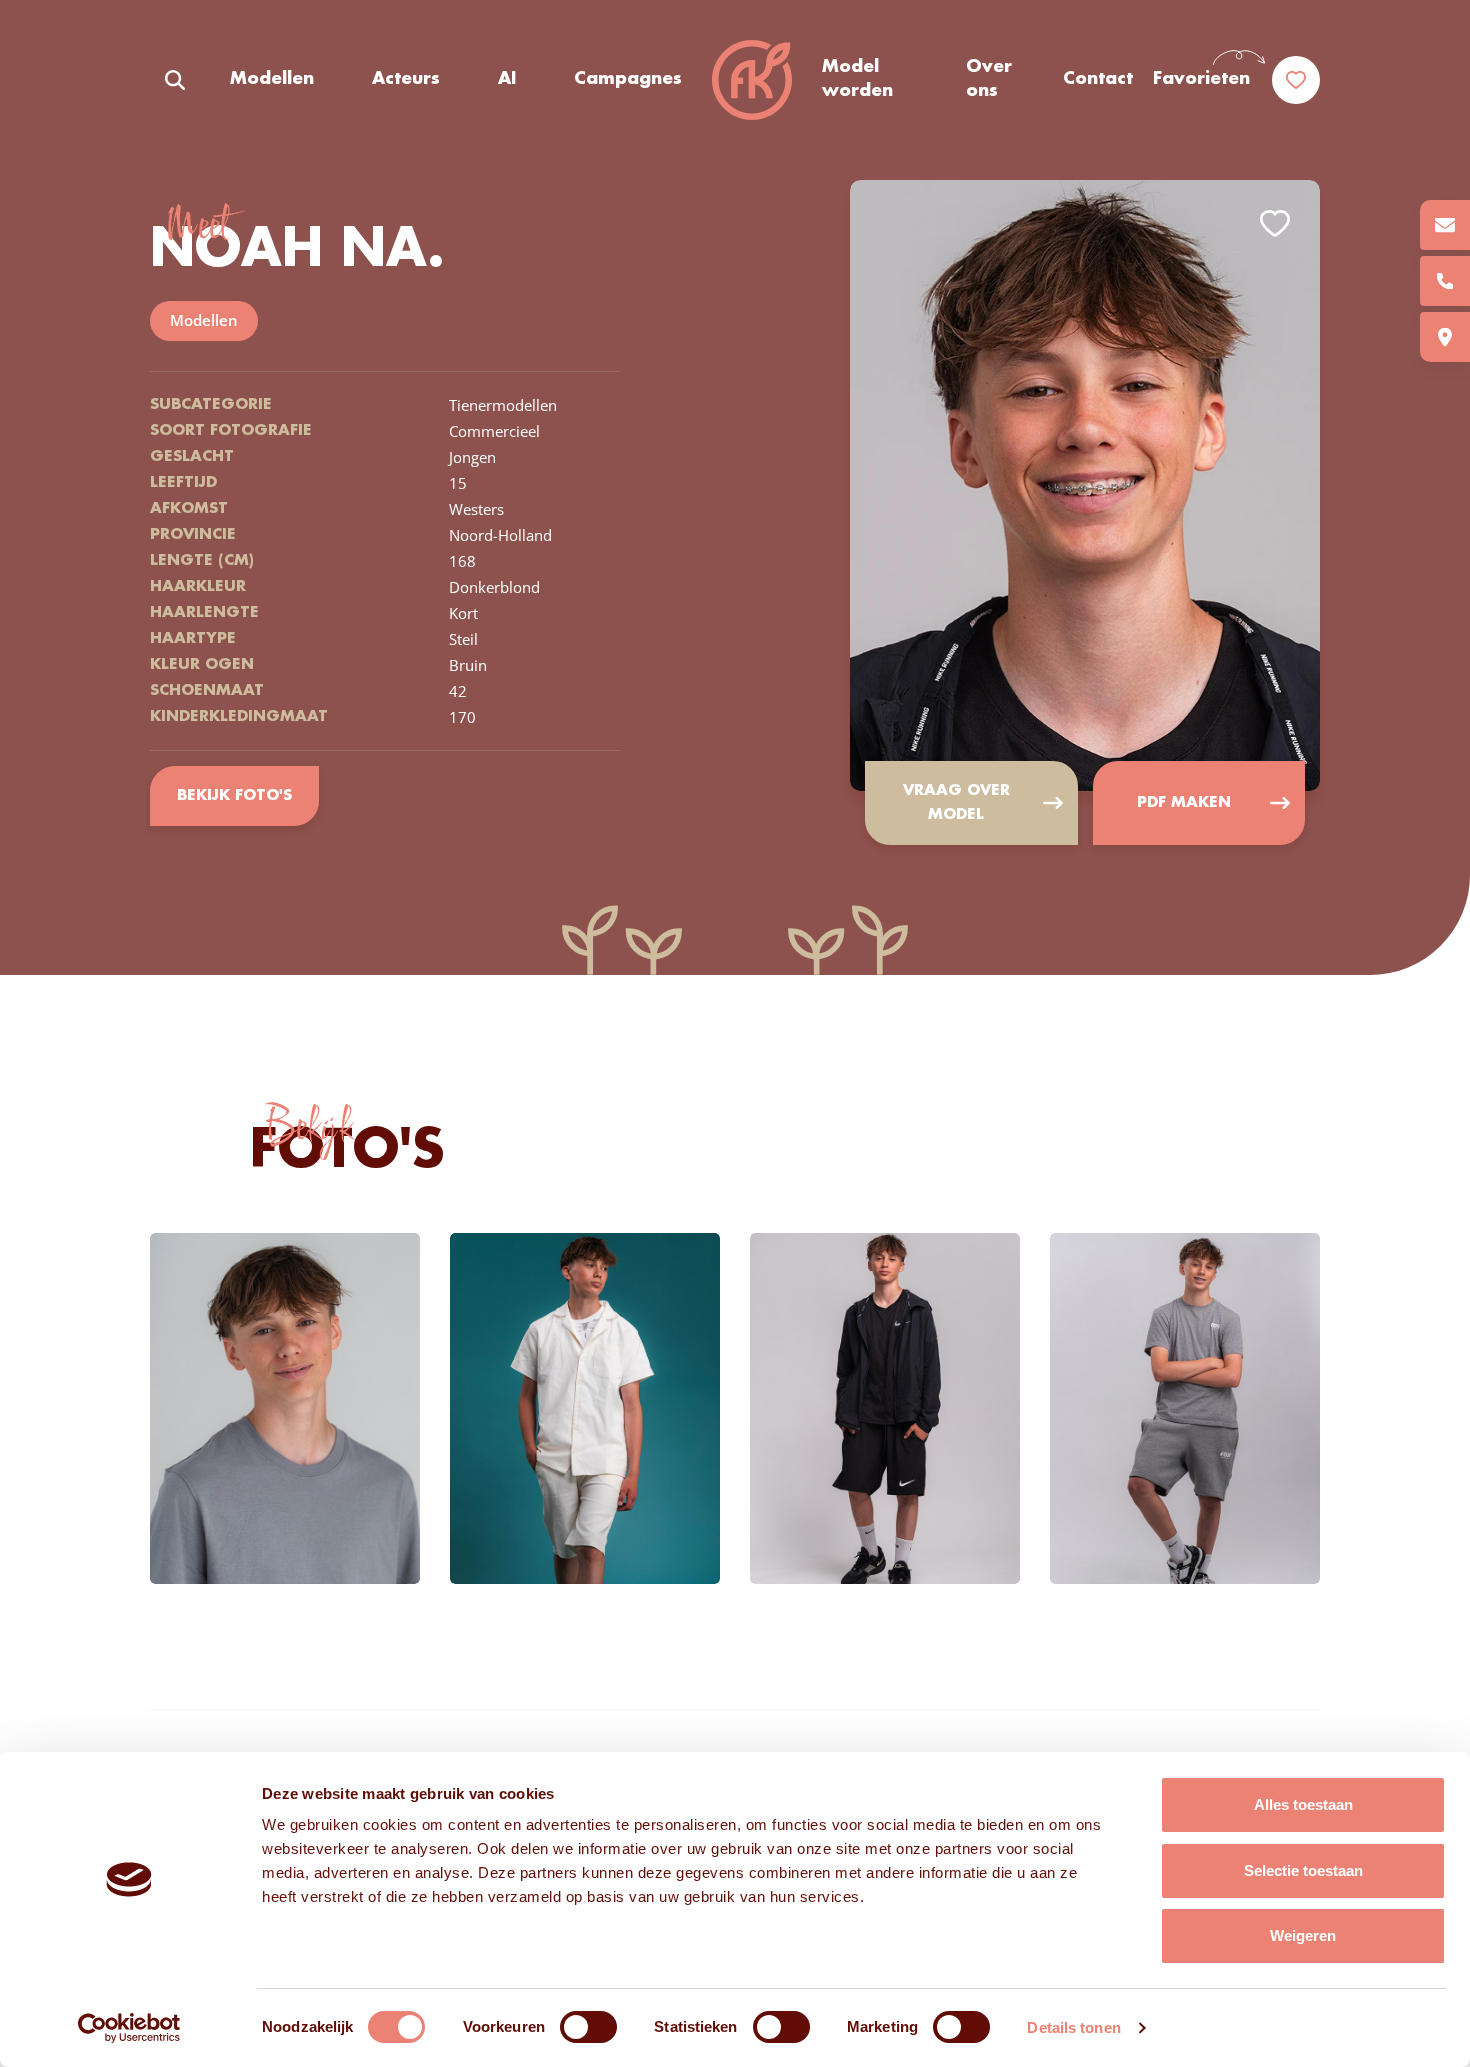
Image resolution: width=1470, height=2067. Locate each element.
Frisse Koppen (752, 80)
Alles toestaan (1303, 1804)
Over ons (989, 79)
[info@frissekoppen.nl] (1445, 225)
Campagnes (628, 79)
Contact (1098, 79)
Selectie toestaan (1303, 1870)
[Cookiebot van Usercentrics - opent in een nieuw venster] (129, 2028)
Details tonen (1073, 2027)
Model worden (857, 79)
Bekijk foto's (234, 796)
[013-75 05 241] (1445, 281)
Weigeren (1303, 1935)
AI (507, 79)
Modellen (272, 79)
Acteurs (406, 79)
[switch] (588, 2027)
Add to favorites (1275, 223)
